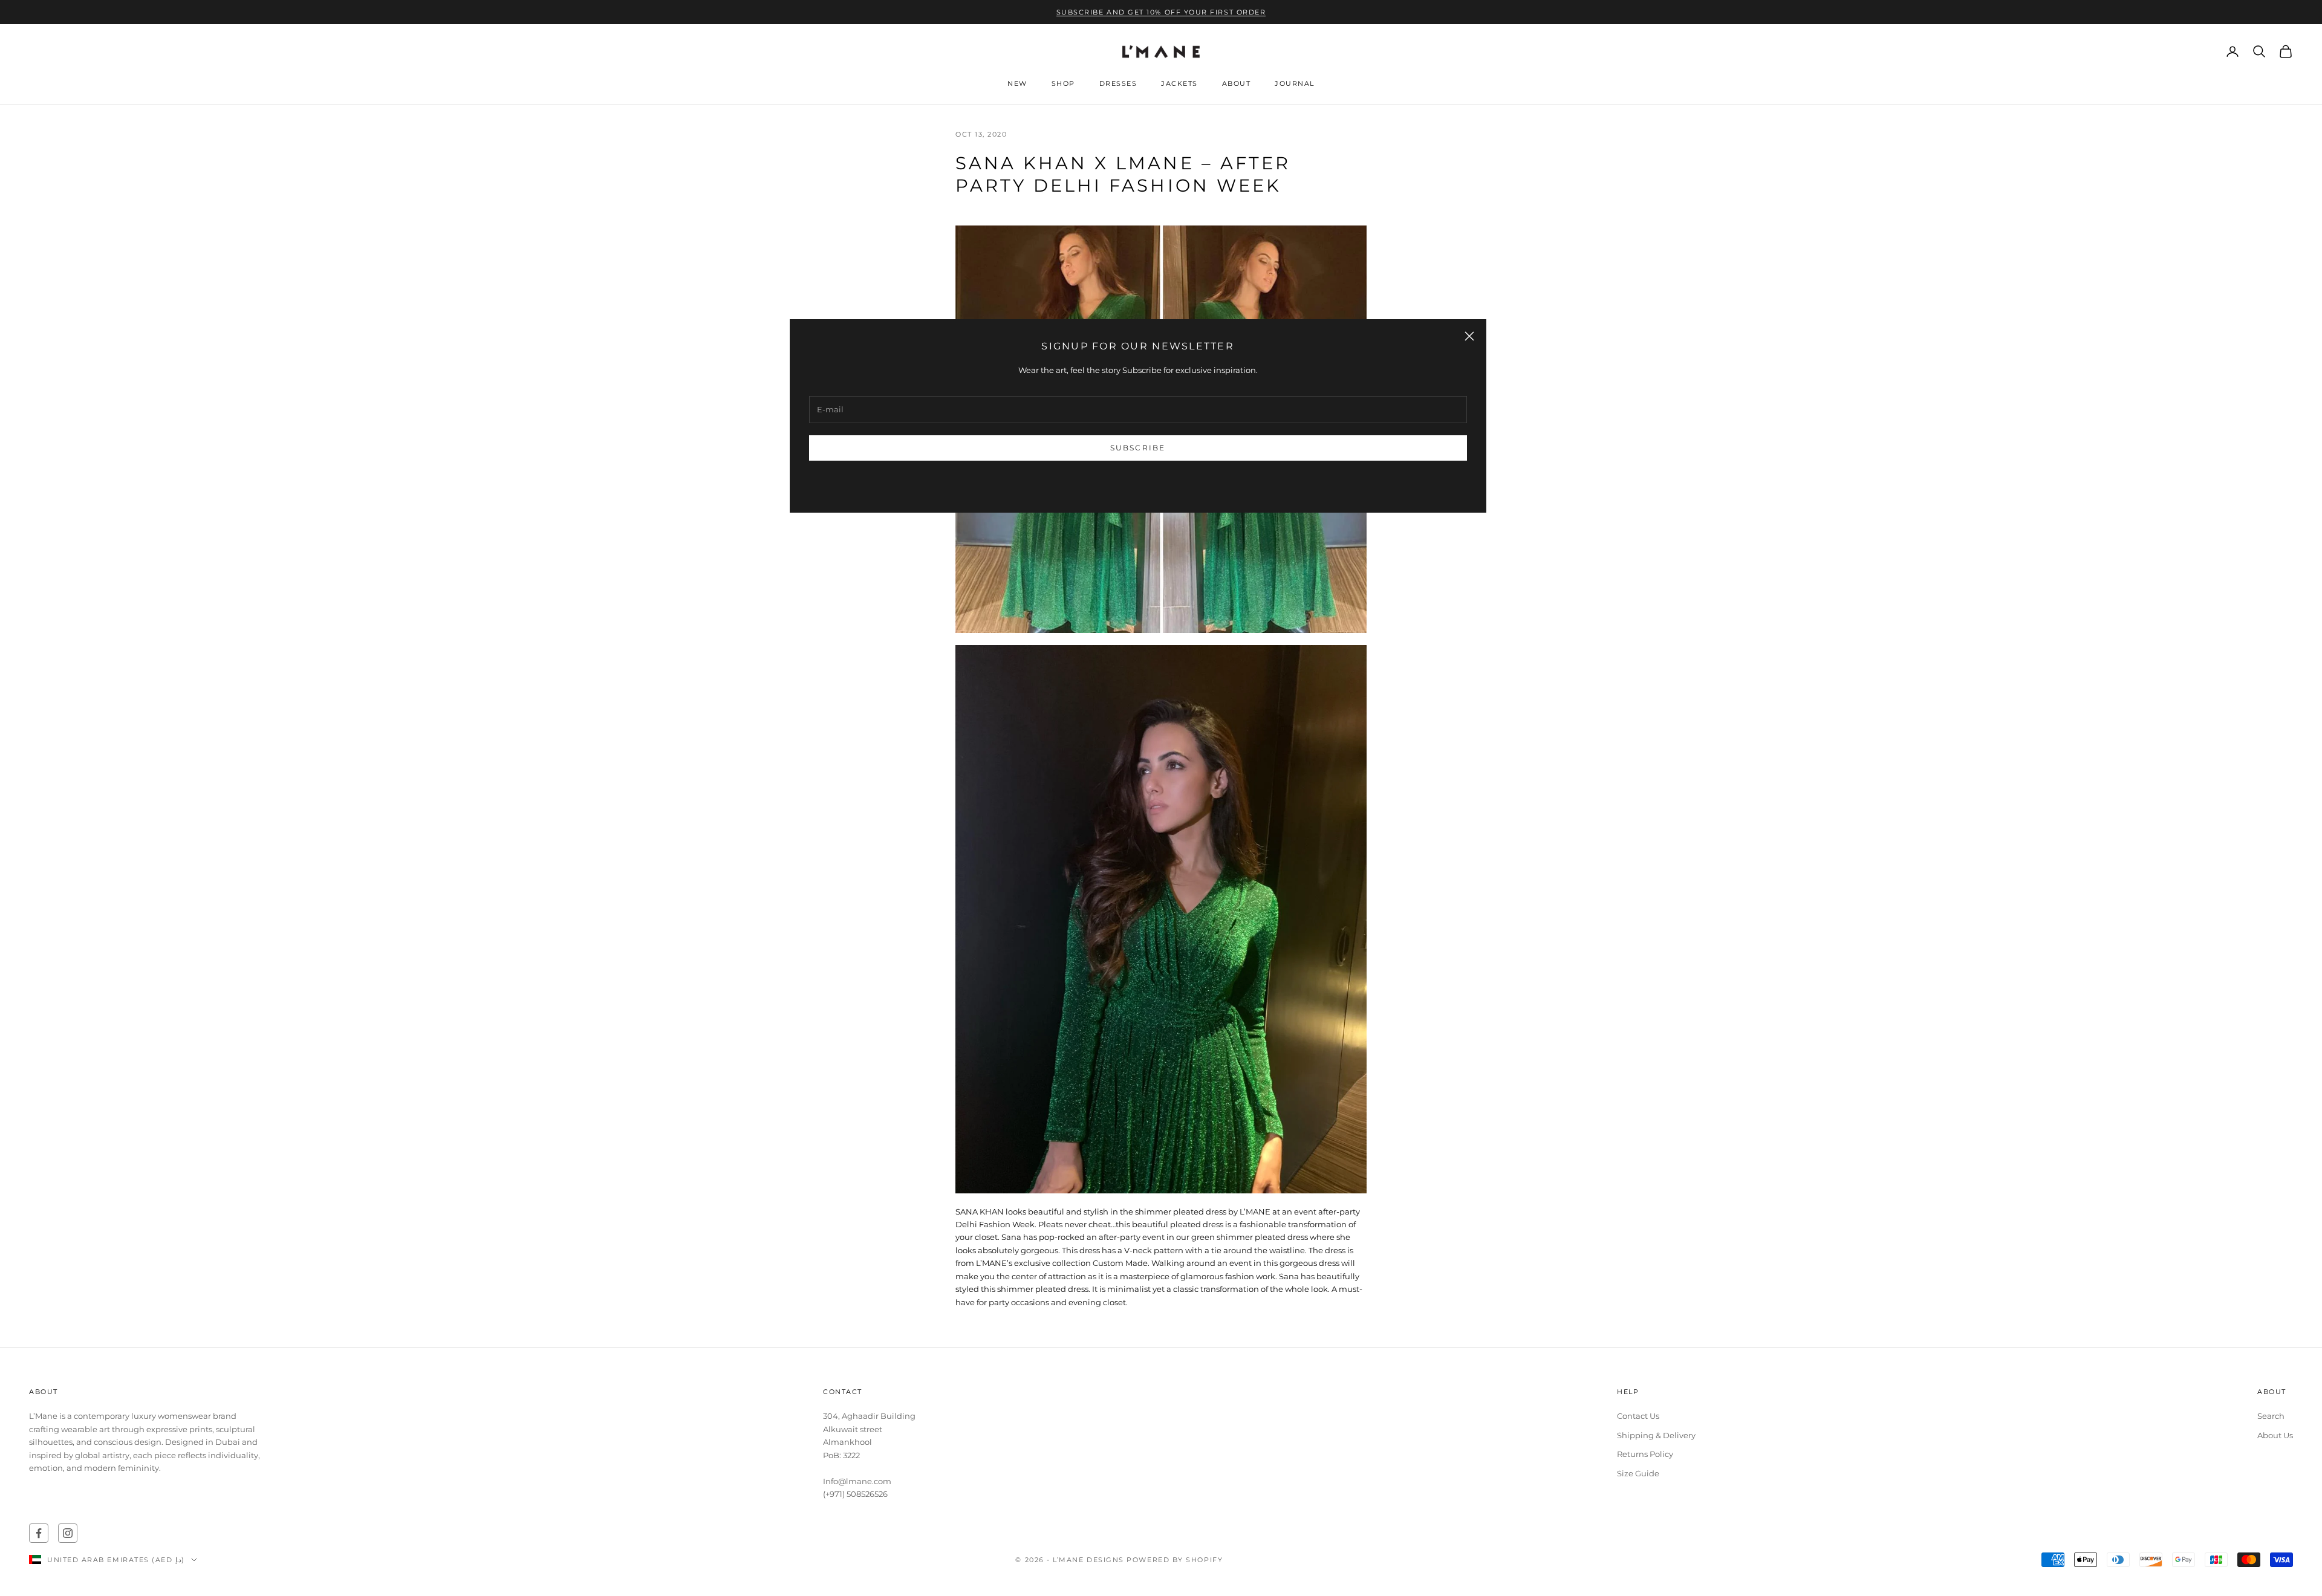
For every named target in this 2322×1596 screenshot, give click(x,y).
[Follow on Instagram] (68, 1533)
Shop (1063, 84)
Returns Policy (1645, 1454)
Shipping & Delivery (1656, 1435)
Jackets (1179, 84)
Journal (1295, 84)
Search (2271, 1416)
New (1017, 84)
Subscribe (1138, 448)
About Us (2275, 1435)
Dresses (1118, 84)
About (1237, 84)
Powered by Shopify (1175, 1560)
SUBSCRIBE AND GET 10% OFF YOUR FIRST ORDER (1161, 12)
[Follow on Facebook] (39, 1533)
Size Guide (1638, 1473)
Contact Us (1638, 1416)
